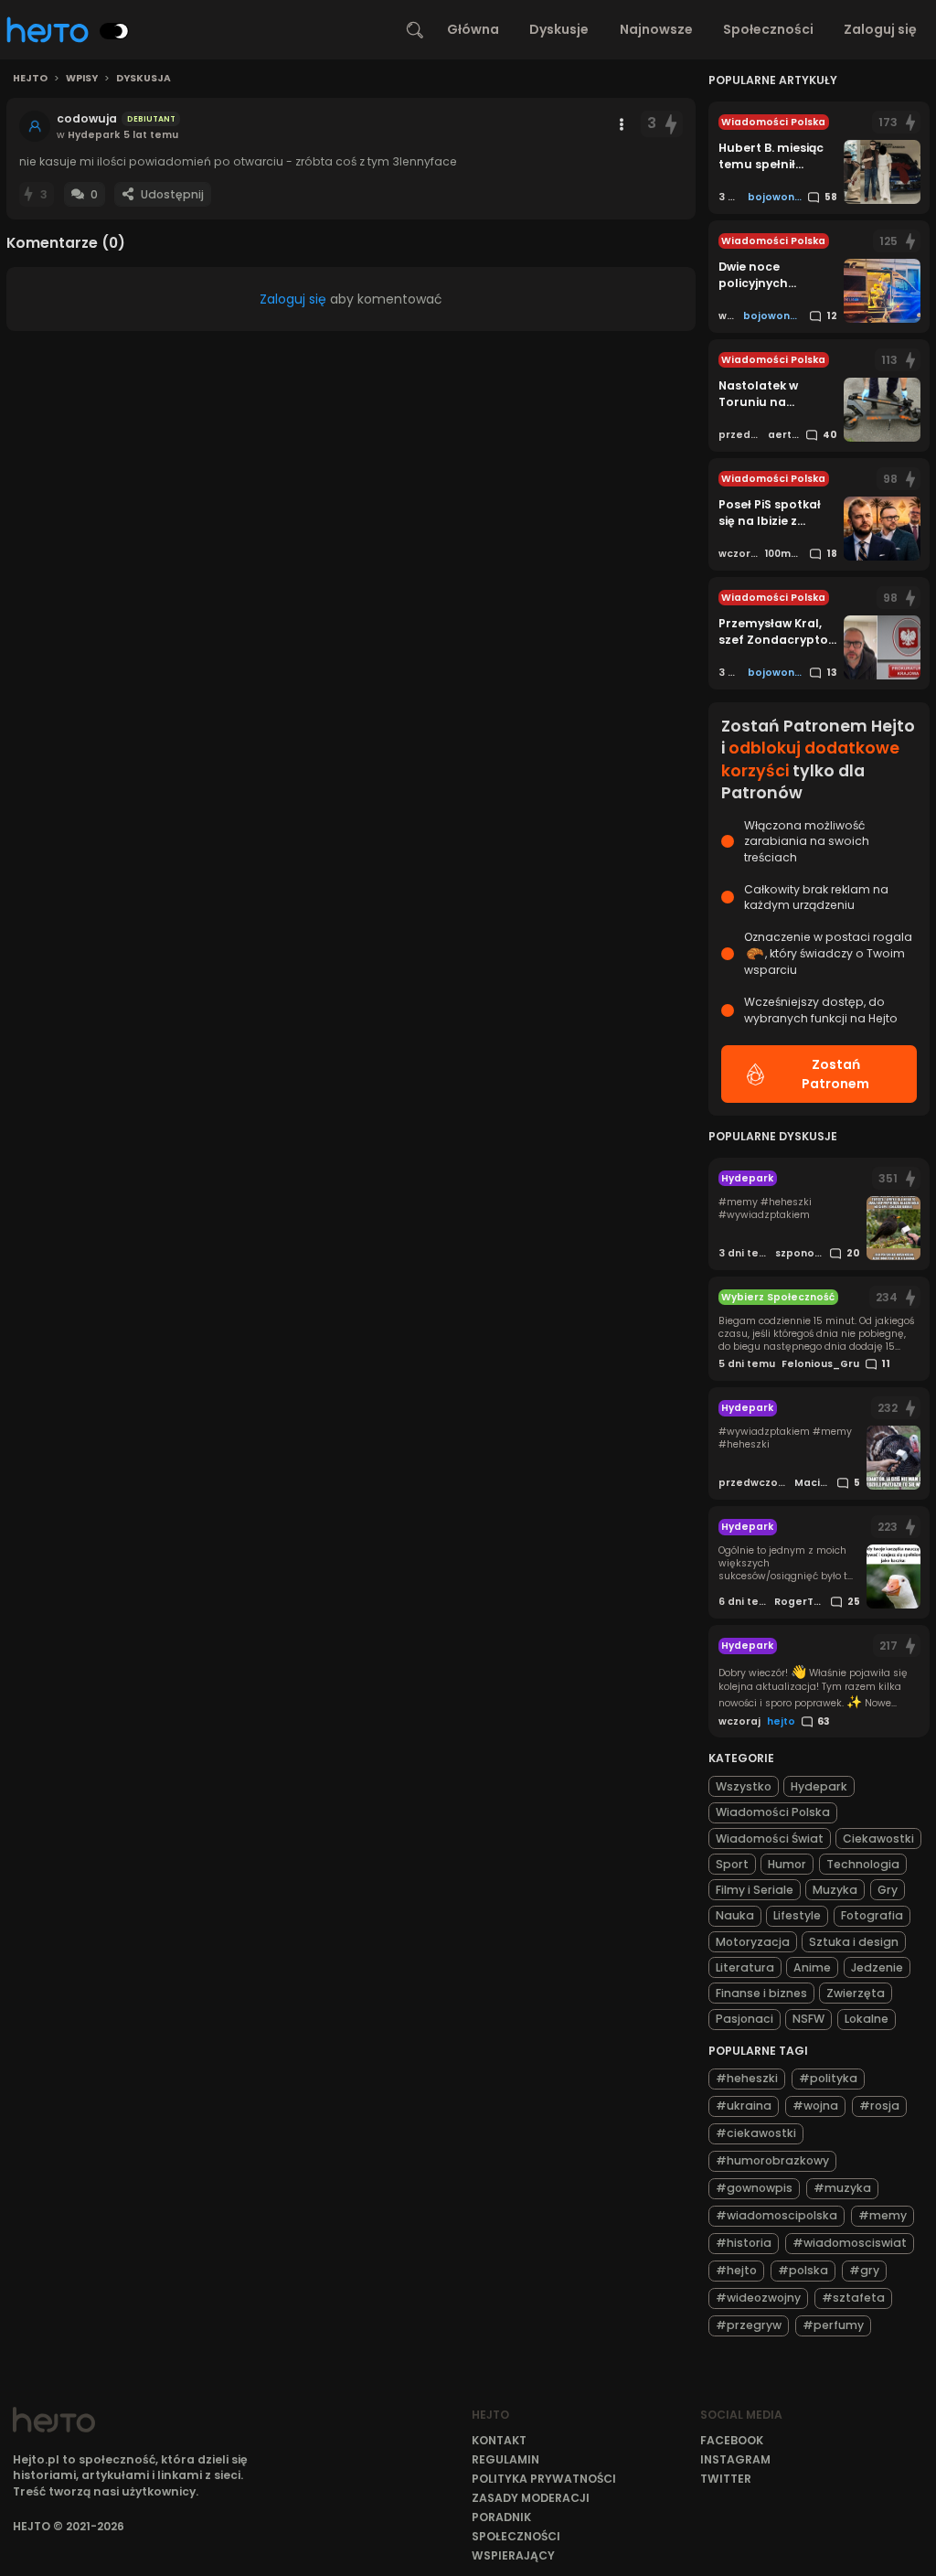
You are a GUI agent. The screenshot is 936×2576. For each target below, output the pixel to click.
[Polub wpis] (672, 124)
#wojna (815, 2106)
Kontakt (499, 2440)
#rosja (879, 2106)
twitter (726, 2479)
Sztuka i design (854, 1942)
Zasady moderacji (531, 2498)
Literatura (745, 1967)
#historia (744, 2243)
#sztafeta (853, 2298)
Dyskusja (144, 79)
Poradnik (501, 2517)
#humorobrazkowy (772, 2160)
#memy (883, 2215)
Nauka (735, 1915)
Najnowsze (656, 29)
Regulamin (505, 2459)
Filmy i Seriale (755, 1890)
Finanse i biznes (761, 1993)
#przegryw (749, 2325)
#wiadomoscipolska (776, 2215)
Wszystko (744, 1786)
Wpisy (82, 79)
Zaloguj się (880, 29)
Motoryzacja (753, 1942)
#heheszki (747, 2078)
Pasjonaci (745, 2019)
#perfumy (833, 2325)
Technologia (863, 1864)
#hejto (736, 2270)
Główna (473, 29)
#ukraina (744, 2106)
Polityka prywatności (544, 2479)
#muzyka (842, 2188)
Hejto (30, 79)
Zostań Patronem (835, 1074)
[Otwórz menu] (622, 124)
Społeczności (768, 29)
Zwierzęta (856, 1993)
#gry (864, 2270)
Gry (888, 1890)
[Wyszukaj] (415, 30)
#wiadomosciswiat (850, 2243)
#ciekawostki (756, 2133)
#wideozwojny (758, 2298)
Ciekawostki (878, 1838)
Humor (787, 1864)
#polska (803, 2270)
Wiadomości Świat (770, 1838)
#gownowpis (754, 2188)
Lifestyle (797, 1915)
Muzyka (835, 1890)
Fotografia (872, 1915)
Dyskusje (559, 29)
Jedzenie (877, 1967)
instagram (735, 2459)
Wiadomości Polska (773, 1812)
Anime (812, 1967)
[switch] (114, 31)
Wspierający (513, 2555)
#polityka (828, 2078)
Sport (732, 1864)
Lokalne (867, 2019)
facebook (732, 2440)
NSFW (808, 2019)
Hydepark (819, 1786)
